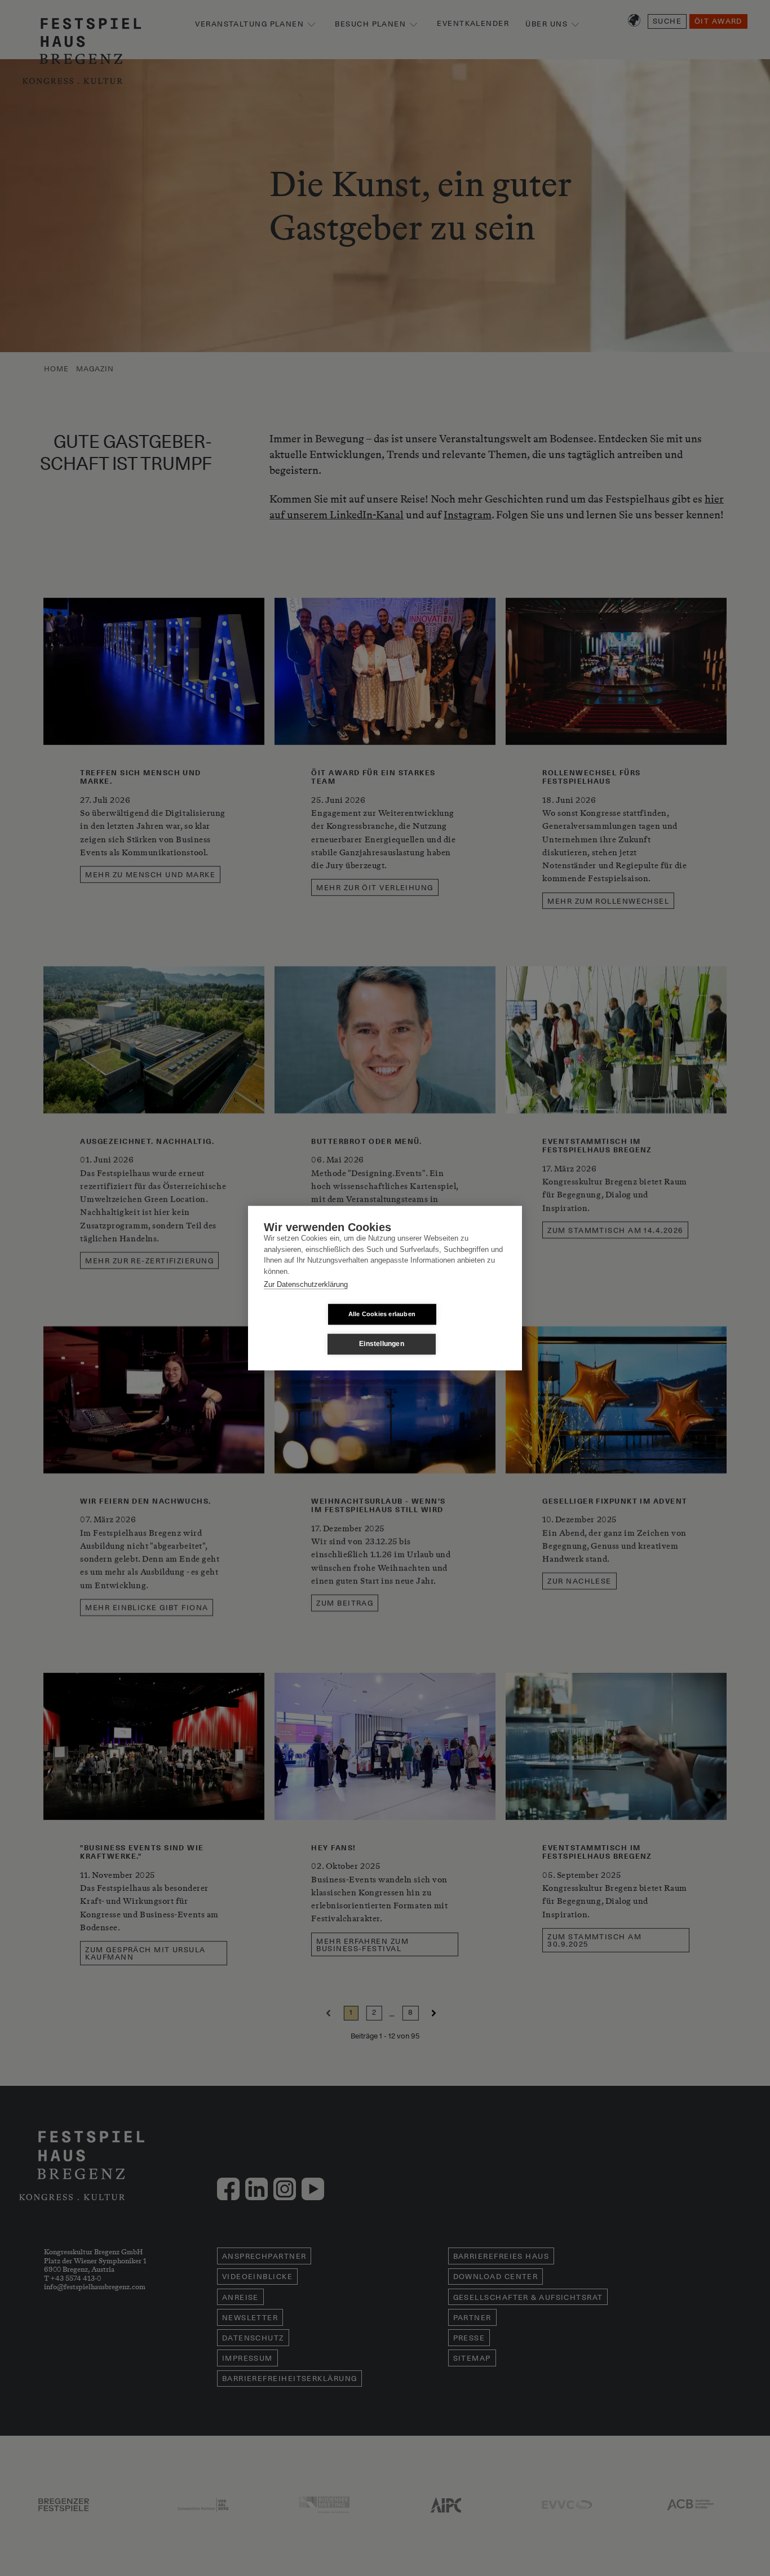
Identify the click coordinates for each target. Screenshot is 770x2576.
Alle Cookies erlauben (382, 1314)
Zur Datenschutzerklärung (306, 1284)
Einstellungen (382, 1344)
